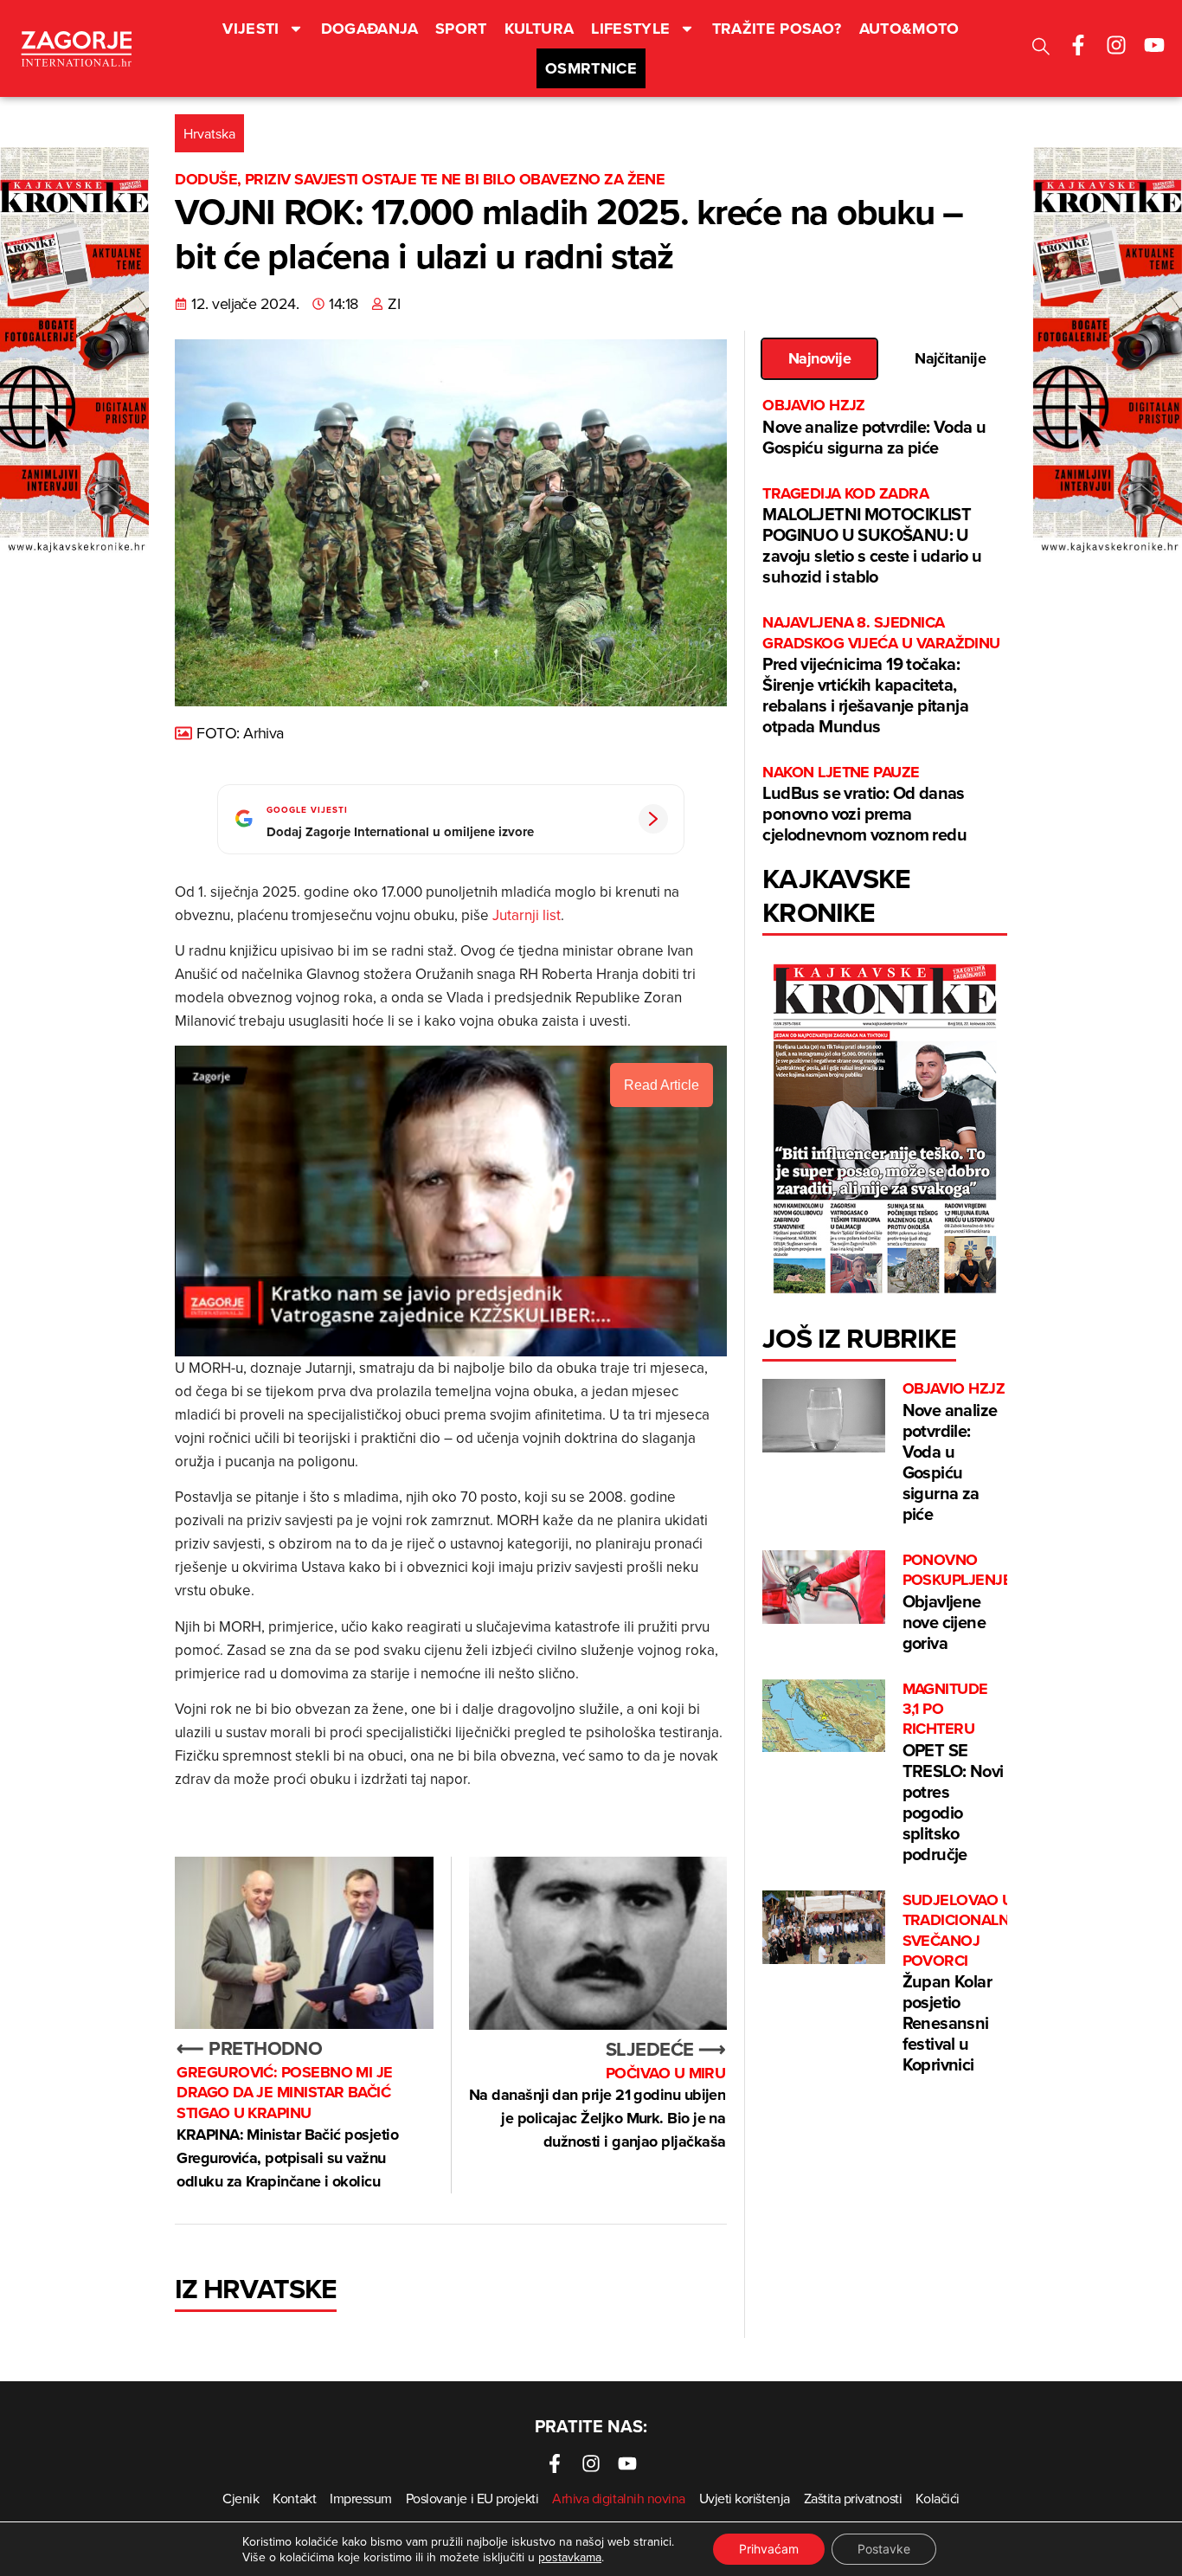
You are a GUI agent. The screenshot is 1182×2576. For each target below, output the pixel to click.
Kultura (540, 29)
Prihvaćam (769, 2549)
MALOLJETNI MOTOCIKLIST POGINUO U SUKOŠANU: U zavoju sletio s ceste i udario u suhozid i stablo (872, 536)
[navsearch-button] (1041, 49)
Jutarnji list (527, 915)
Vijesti (251, 29)
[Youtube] (1154, 45)
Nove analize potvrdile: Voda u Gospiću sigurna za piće (874, 427)
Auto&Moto (909, 29)
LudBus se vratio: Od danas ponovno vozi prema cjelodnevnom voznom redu (864, 805)
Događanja (369, 29)
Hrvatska (209, 133)
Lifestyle (630, 29)
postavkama (570, 2557)
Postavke (884, 2549)
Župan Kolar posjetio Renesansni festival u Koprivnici (965, 1984)
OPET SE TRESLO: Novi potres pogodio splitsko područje (953, 1773)
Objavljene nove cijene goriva (957, 1603)
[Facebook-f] (1078, 45)
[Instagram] (1116, 45)
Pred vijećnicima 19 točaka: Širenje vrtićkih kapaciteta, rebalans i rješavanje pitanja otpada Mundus (881, 676)
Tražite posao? (777, 29)
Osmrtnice (591, 68)
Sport (461, 29)
